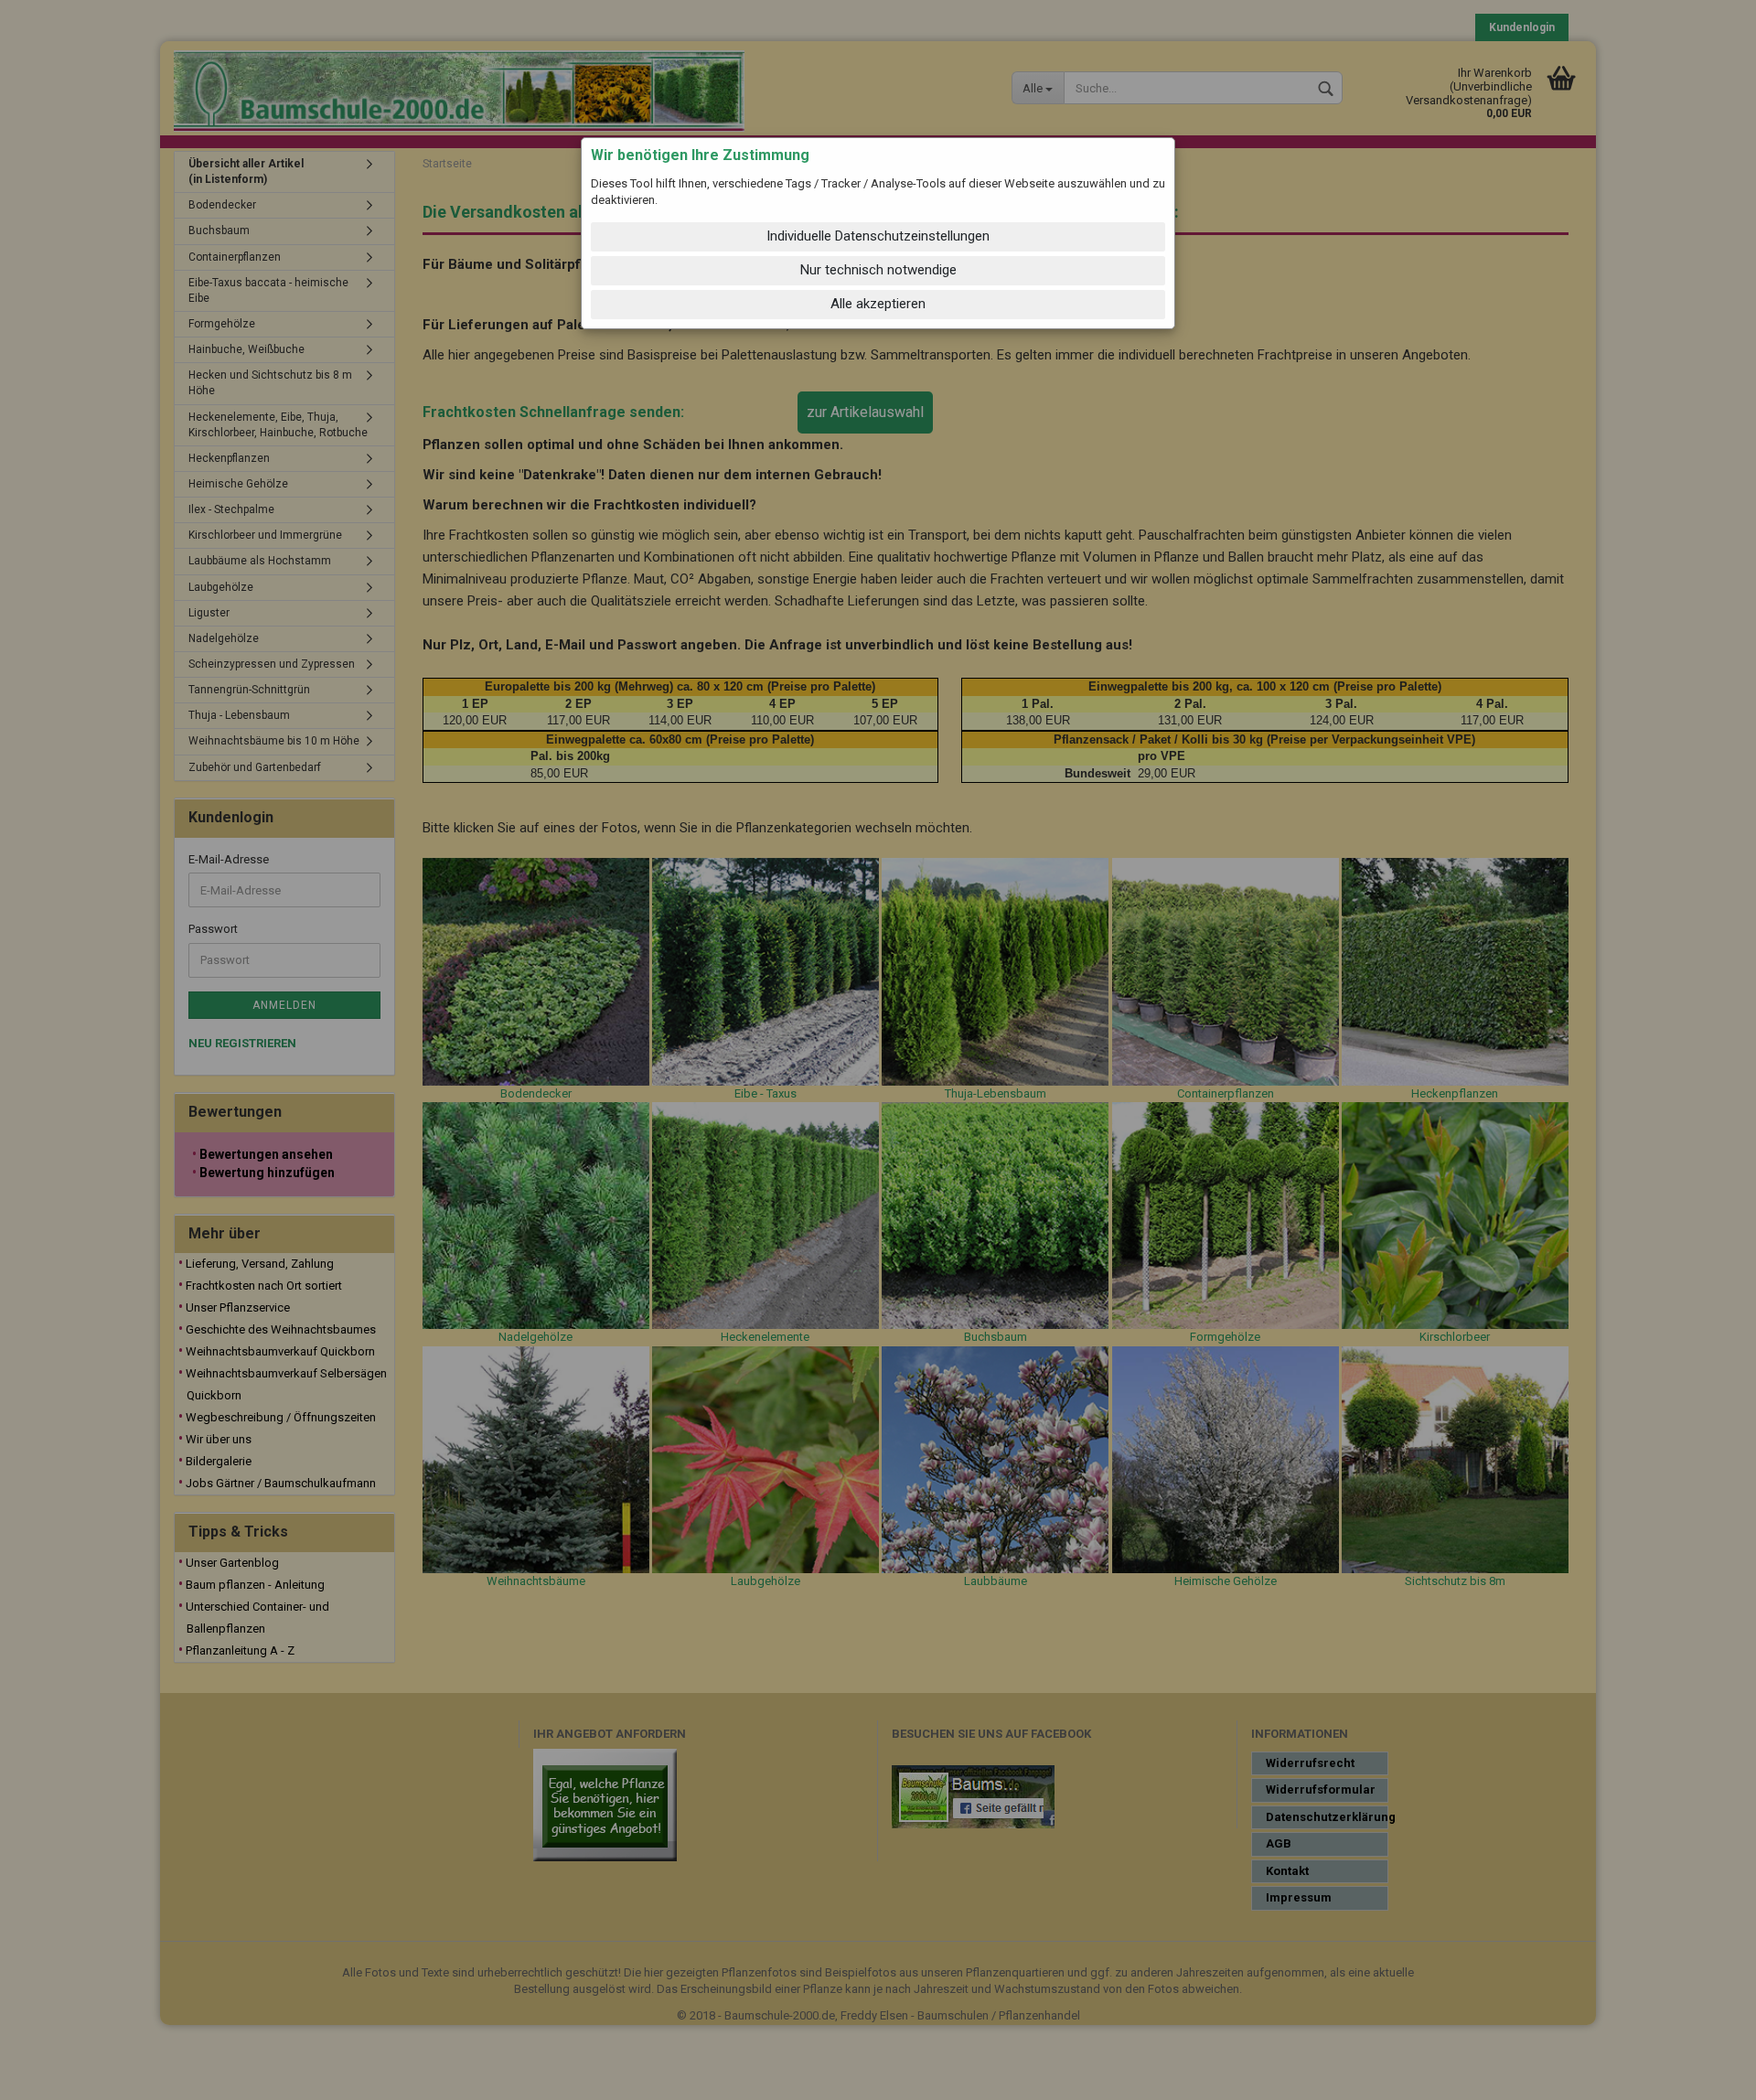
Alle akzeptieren (878, 304)
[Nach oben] (1706, 2073)
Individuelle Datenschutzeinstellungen (878, 236)
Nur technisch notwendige (878, 270)
